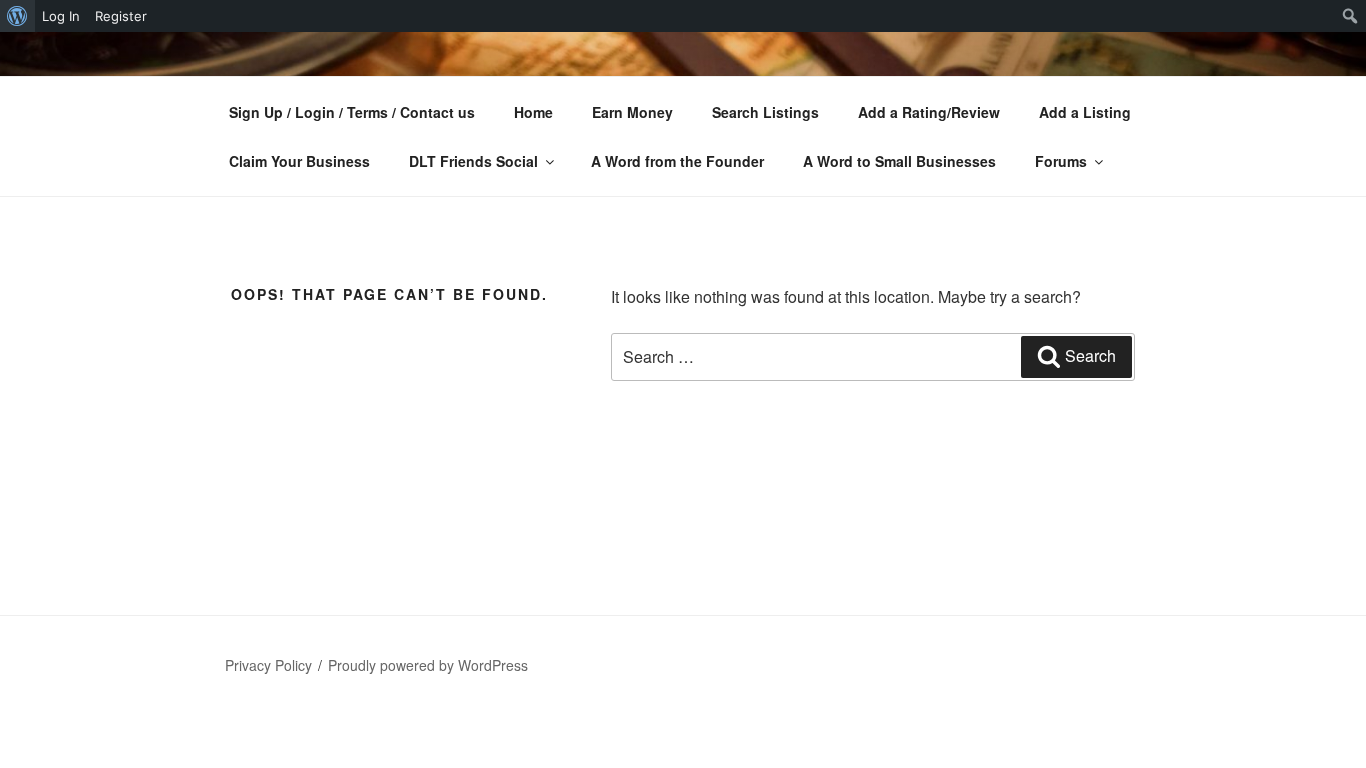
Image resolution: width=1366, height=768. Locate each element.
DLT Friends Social (473, 161)
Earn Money (632, 112)
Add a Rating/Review (929, 112)
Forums (1061, 161)
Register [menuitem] (121, 16)
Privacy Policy (268, 665)
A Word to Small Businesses (899, 161)
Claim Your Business (299, 161)
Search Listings (765, 112)
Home (533, 112)
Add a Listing (1085, 112)
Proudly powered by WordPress (428, 665)
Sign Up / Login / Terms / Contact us (352, 112)
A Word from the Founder (677, 161)
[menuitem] (17, 16)
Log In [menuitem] (61, 16)
